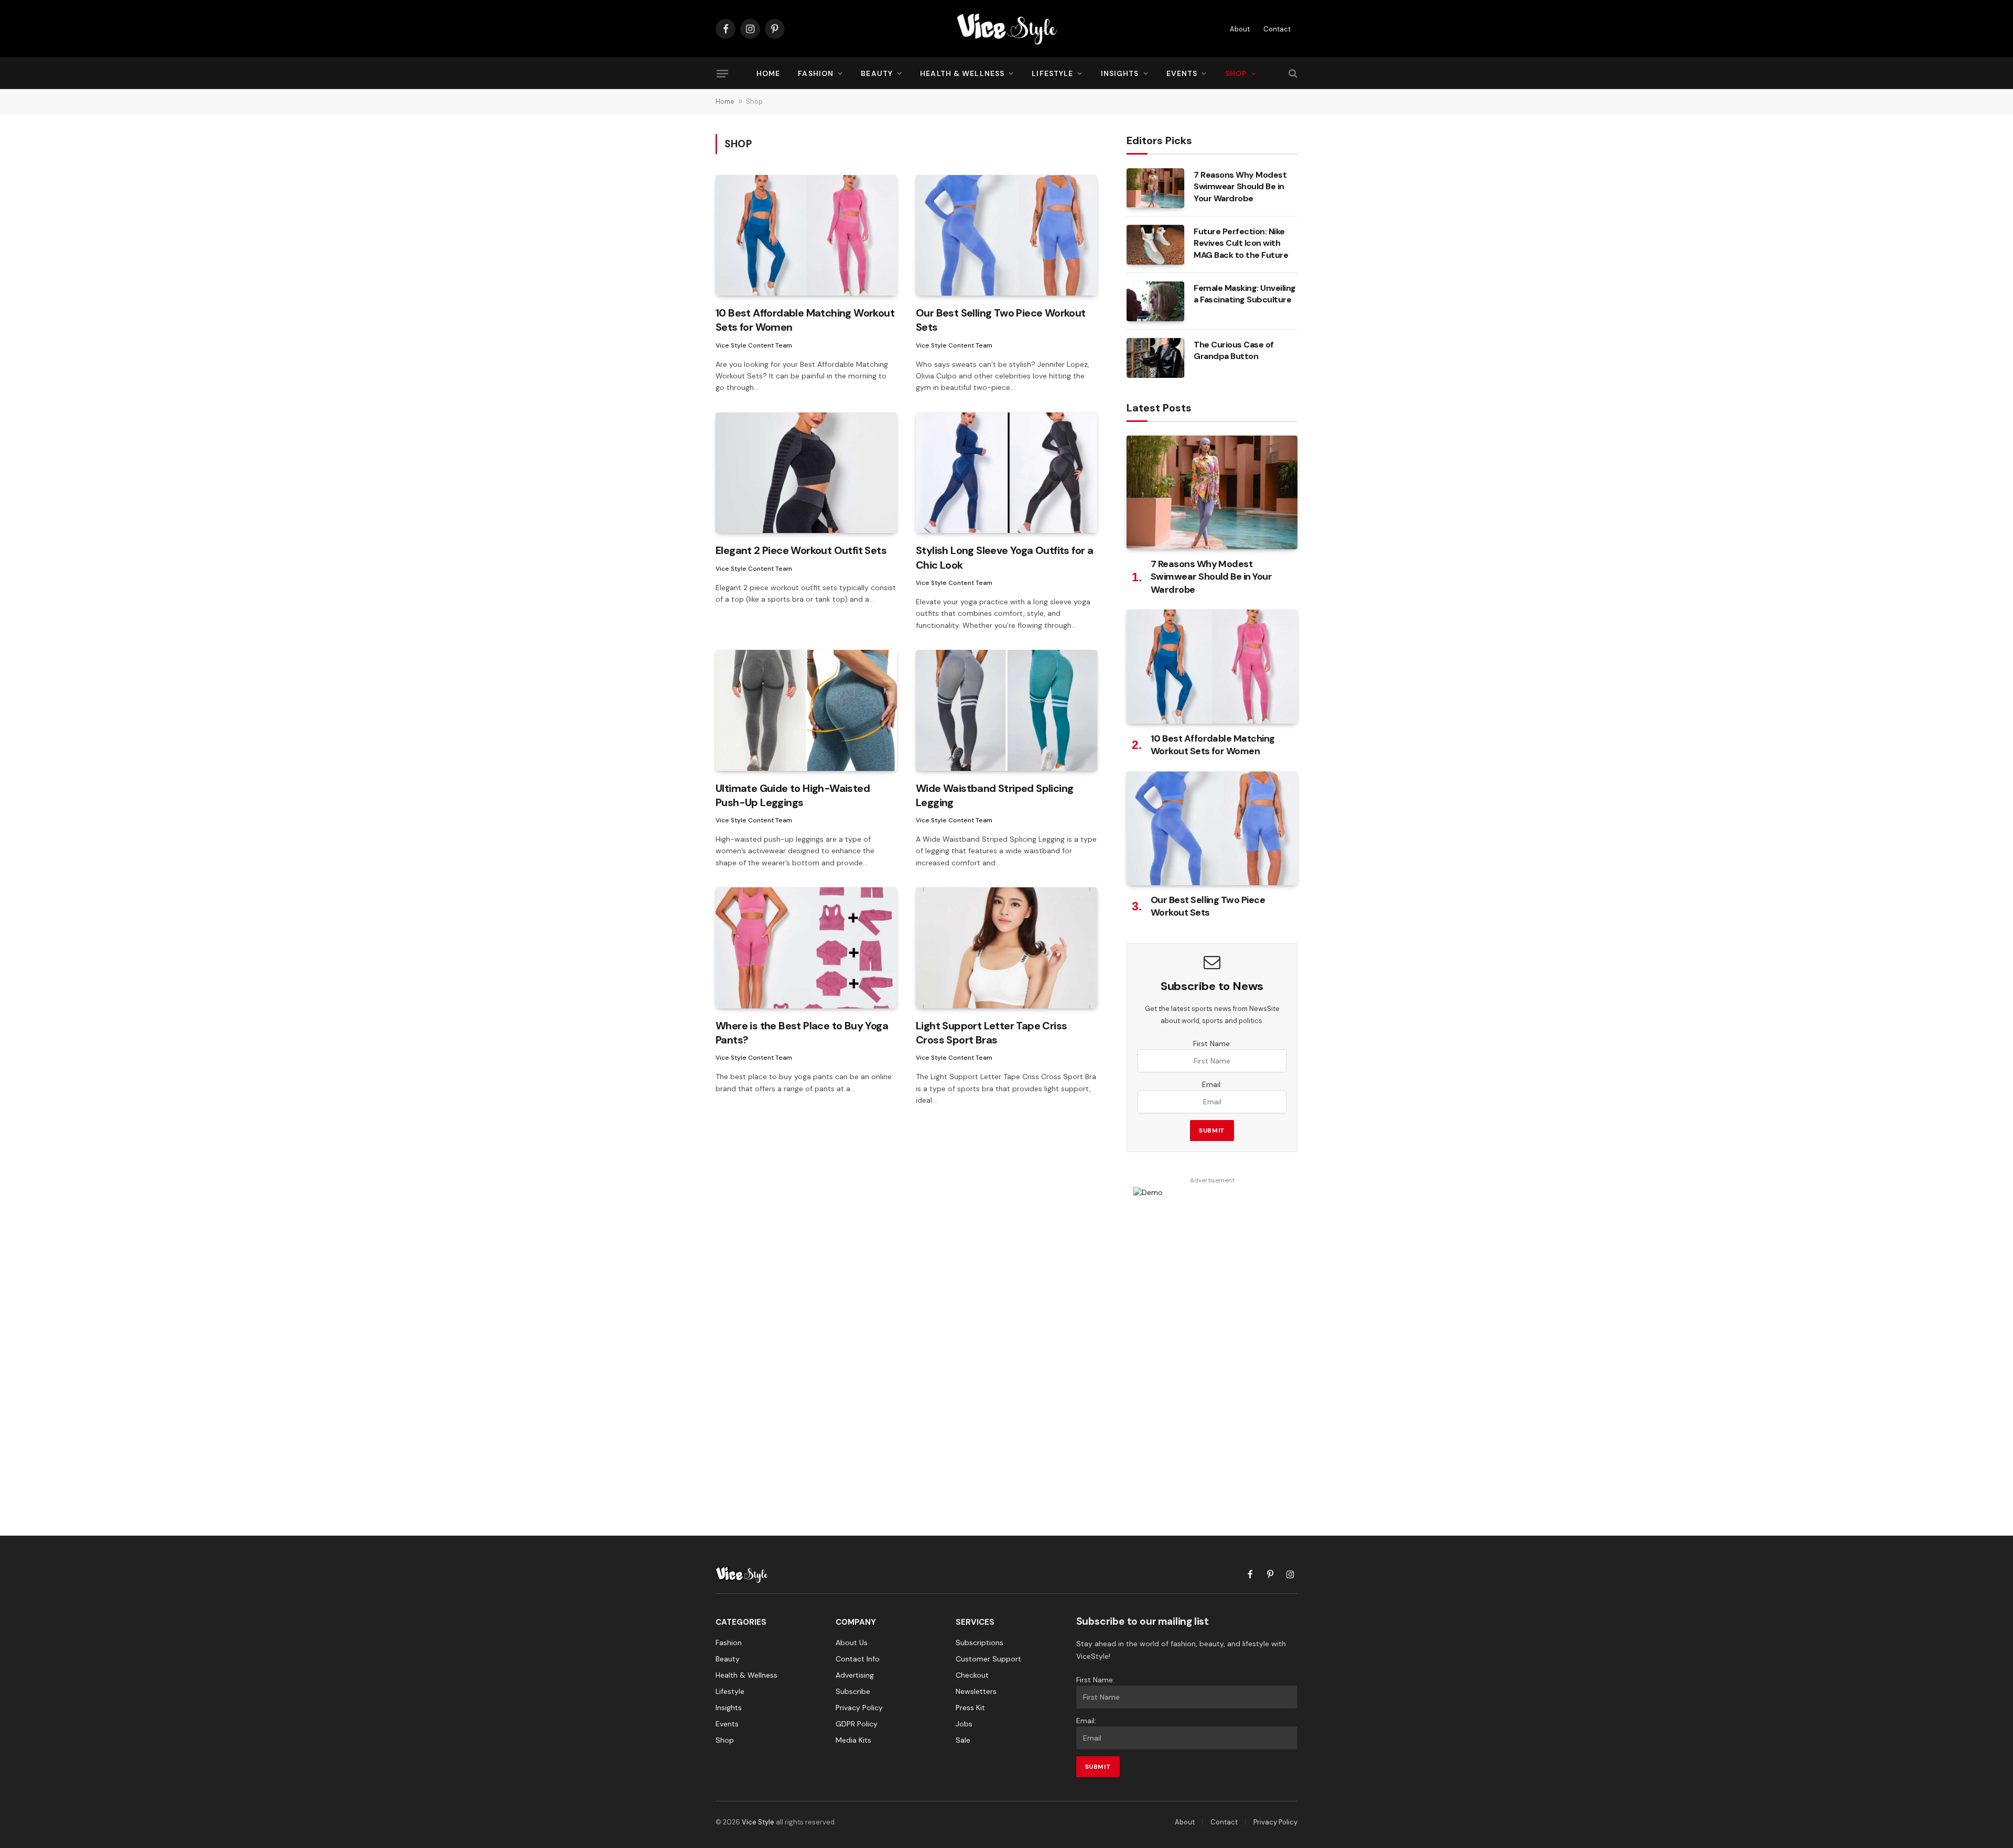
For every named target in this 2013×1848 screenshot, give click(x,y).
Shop (1236, 73)
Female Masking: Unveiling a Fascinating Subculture (1245, 294)
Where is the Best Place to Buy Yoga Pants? (802, 1033)
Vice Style (758, 1822)
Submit (1212, 1130)
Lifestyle (1052, 73)
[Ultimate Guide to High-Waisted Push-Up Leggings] (806, 710)
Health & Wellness (962, 73)
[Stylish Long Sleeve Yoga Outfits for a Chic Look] (1006, 473)
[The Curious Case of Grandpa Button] (1155, 358)
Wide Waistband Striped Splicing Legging (994, 795)
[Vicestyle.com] (1006, 29)
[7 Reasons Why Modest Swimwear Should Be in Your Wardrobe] (1155, 188)
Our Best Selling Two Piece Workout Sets (1001, 320)
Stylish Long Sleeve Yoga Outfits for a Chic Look (1004, 557)
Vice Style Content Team (754, 345)
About (1240, 29)
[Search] (1292, 74)
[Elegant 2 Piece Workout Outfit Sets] (806, 473)
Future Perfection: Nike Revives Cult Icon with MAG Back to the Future (1241, 243)
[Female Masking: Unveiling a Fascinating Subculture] (1155, 301)
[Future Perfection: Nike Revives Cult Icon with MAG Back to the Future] (1155, 245)
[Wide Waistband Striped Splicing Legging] (1006, 710)
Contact (1277, 29)
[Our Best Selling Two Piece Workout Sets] (1006, 236)
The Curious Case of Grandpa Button (1234, 351)
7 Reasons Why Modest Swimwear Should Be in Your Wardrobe (1240, 187)
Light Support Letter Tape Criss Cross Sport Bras (991, 1033)
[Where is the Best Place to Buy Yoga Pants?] (806, 948)
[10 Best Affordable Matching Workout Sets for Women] (806, 236)
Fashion (816, 73)
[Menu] (722, 73)
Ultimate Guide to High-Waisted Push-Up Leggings (793, 795)
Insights (1120, 73)
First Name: (1212, 1043)
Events (1182, 73)
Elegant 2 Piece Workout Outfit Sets (801, 550)
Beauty (877, 73)
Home (768, 73)
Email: (1212, 1084)
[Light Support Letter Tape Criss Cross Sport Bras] (1006, 948)
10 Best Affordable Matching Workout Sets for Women (805, 320)
